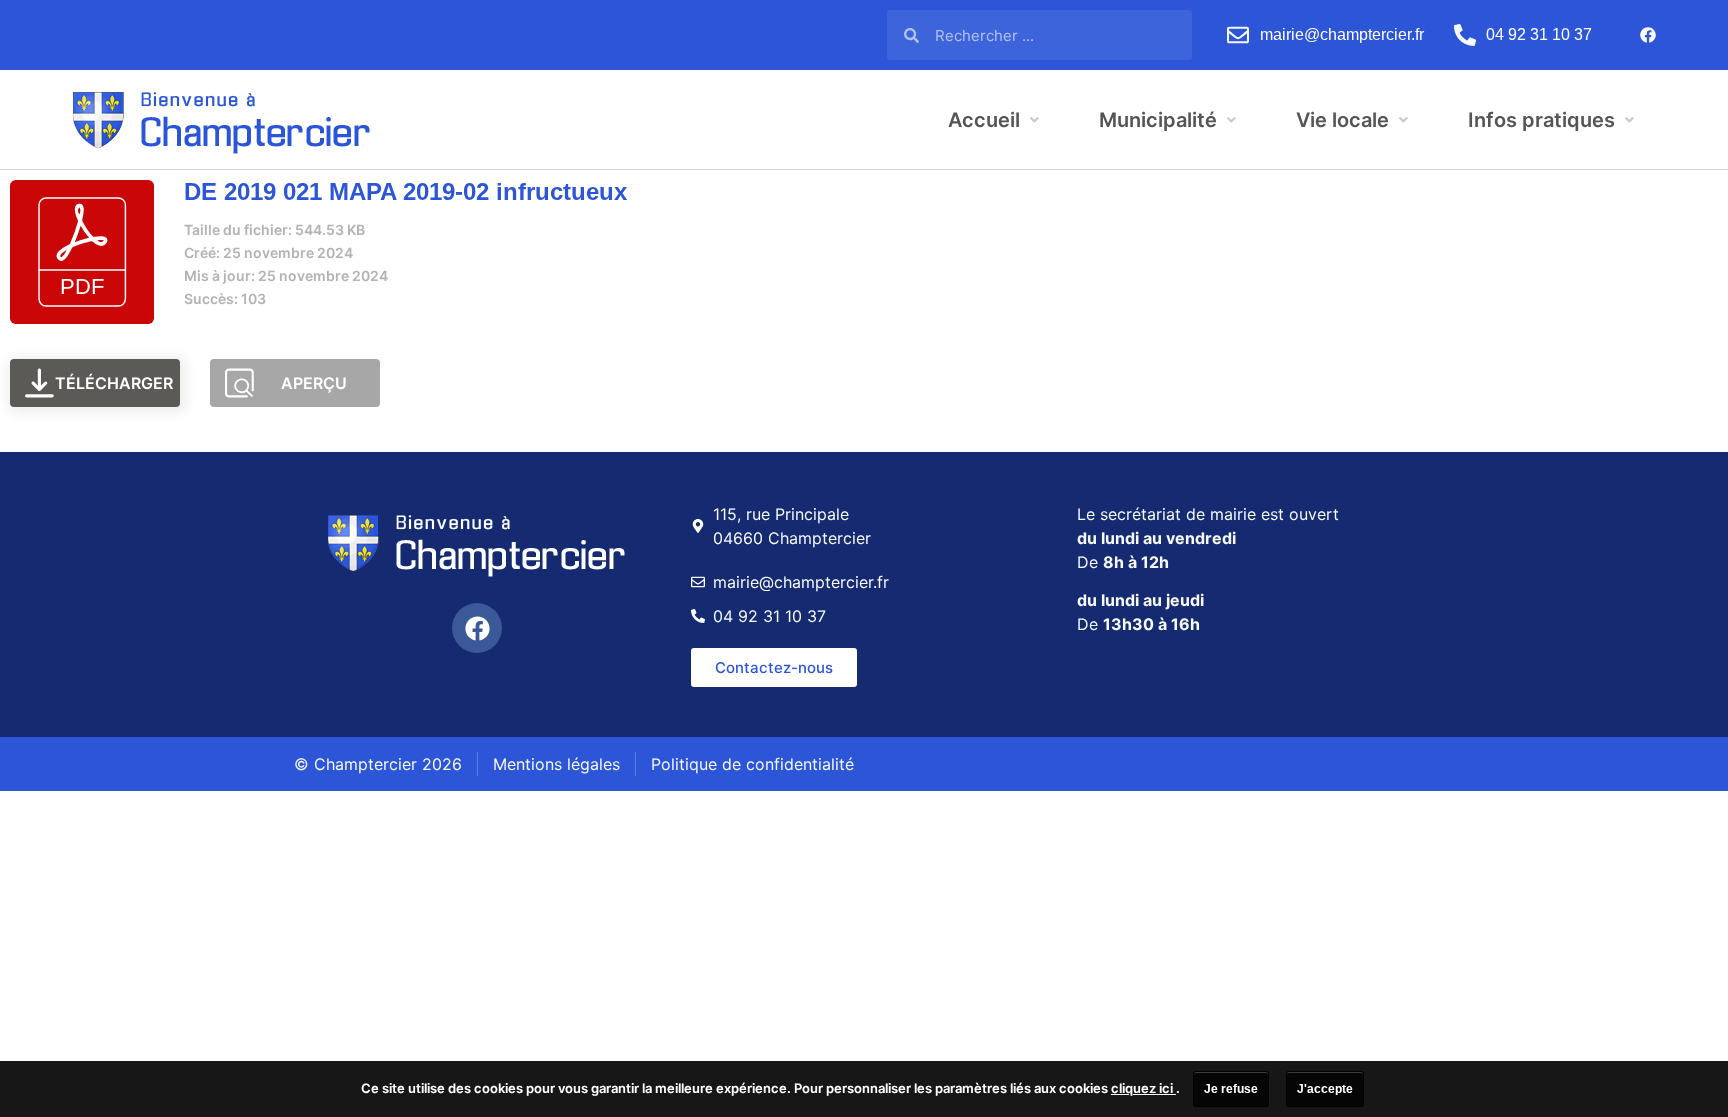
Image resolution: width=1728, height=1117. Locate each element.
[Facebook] (1648, 35)
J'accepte (1325, 1089)
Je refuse (1231, 1089)
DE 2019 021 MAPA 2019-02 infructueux (405, 191)
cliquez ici (1143, 1088)
